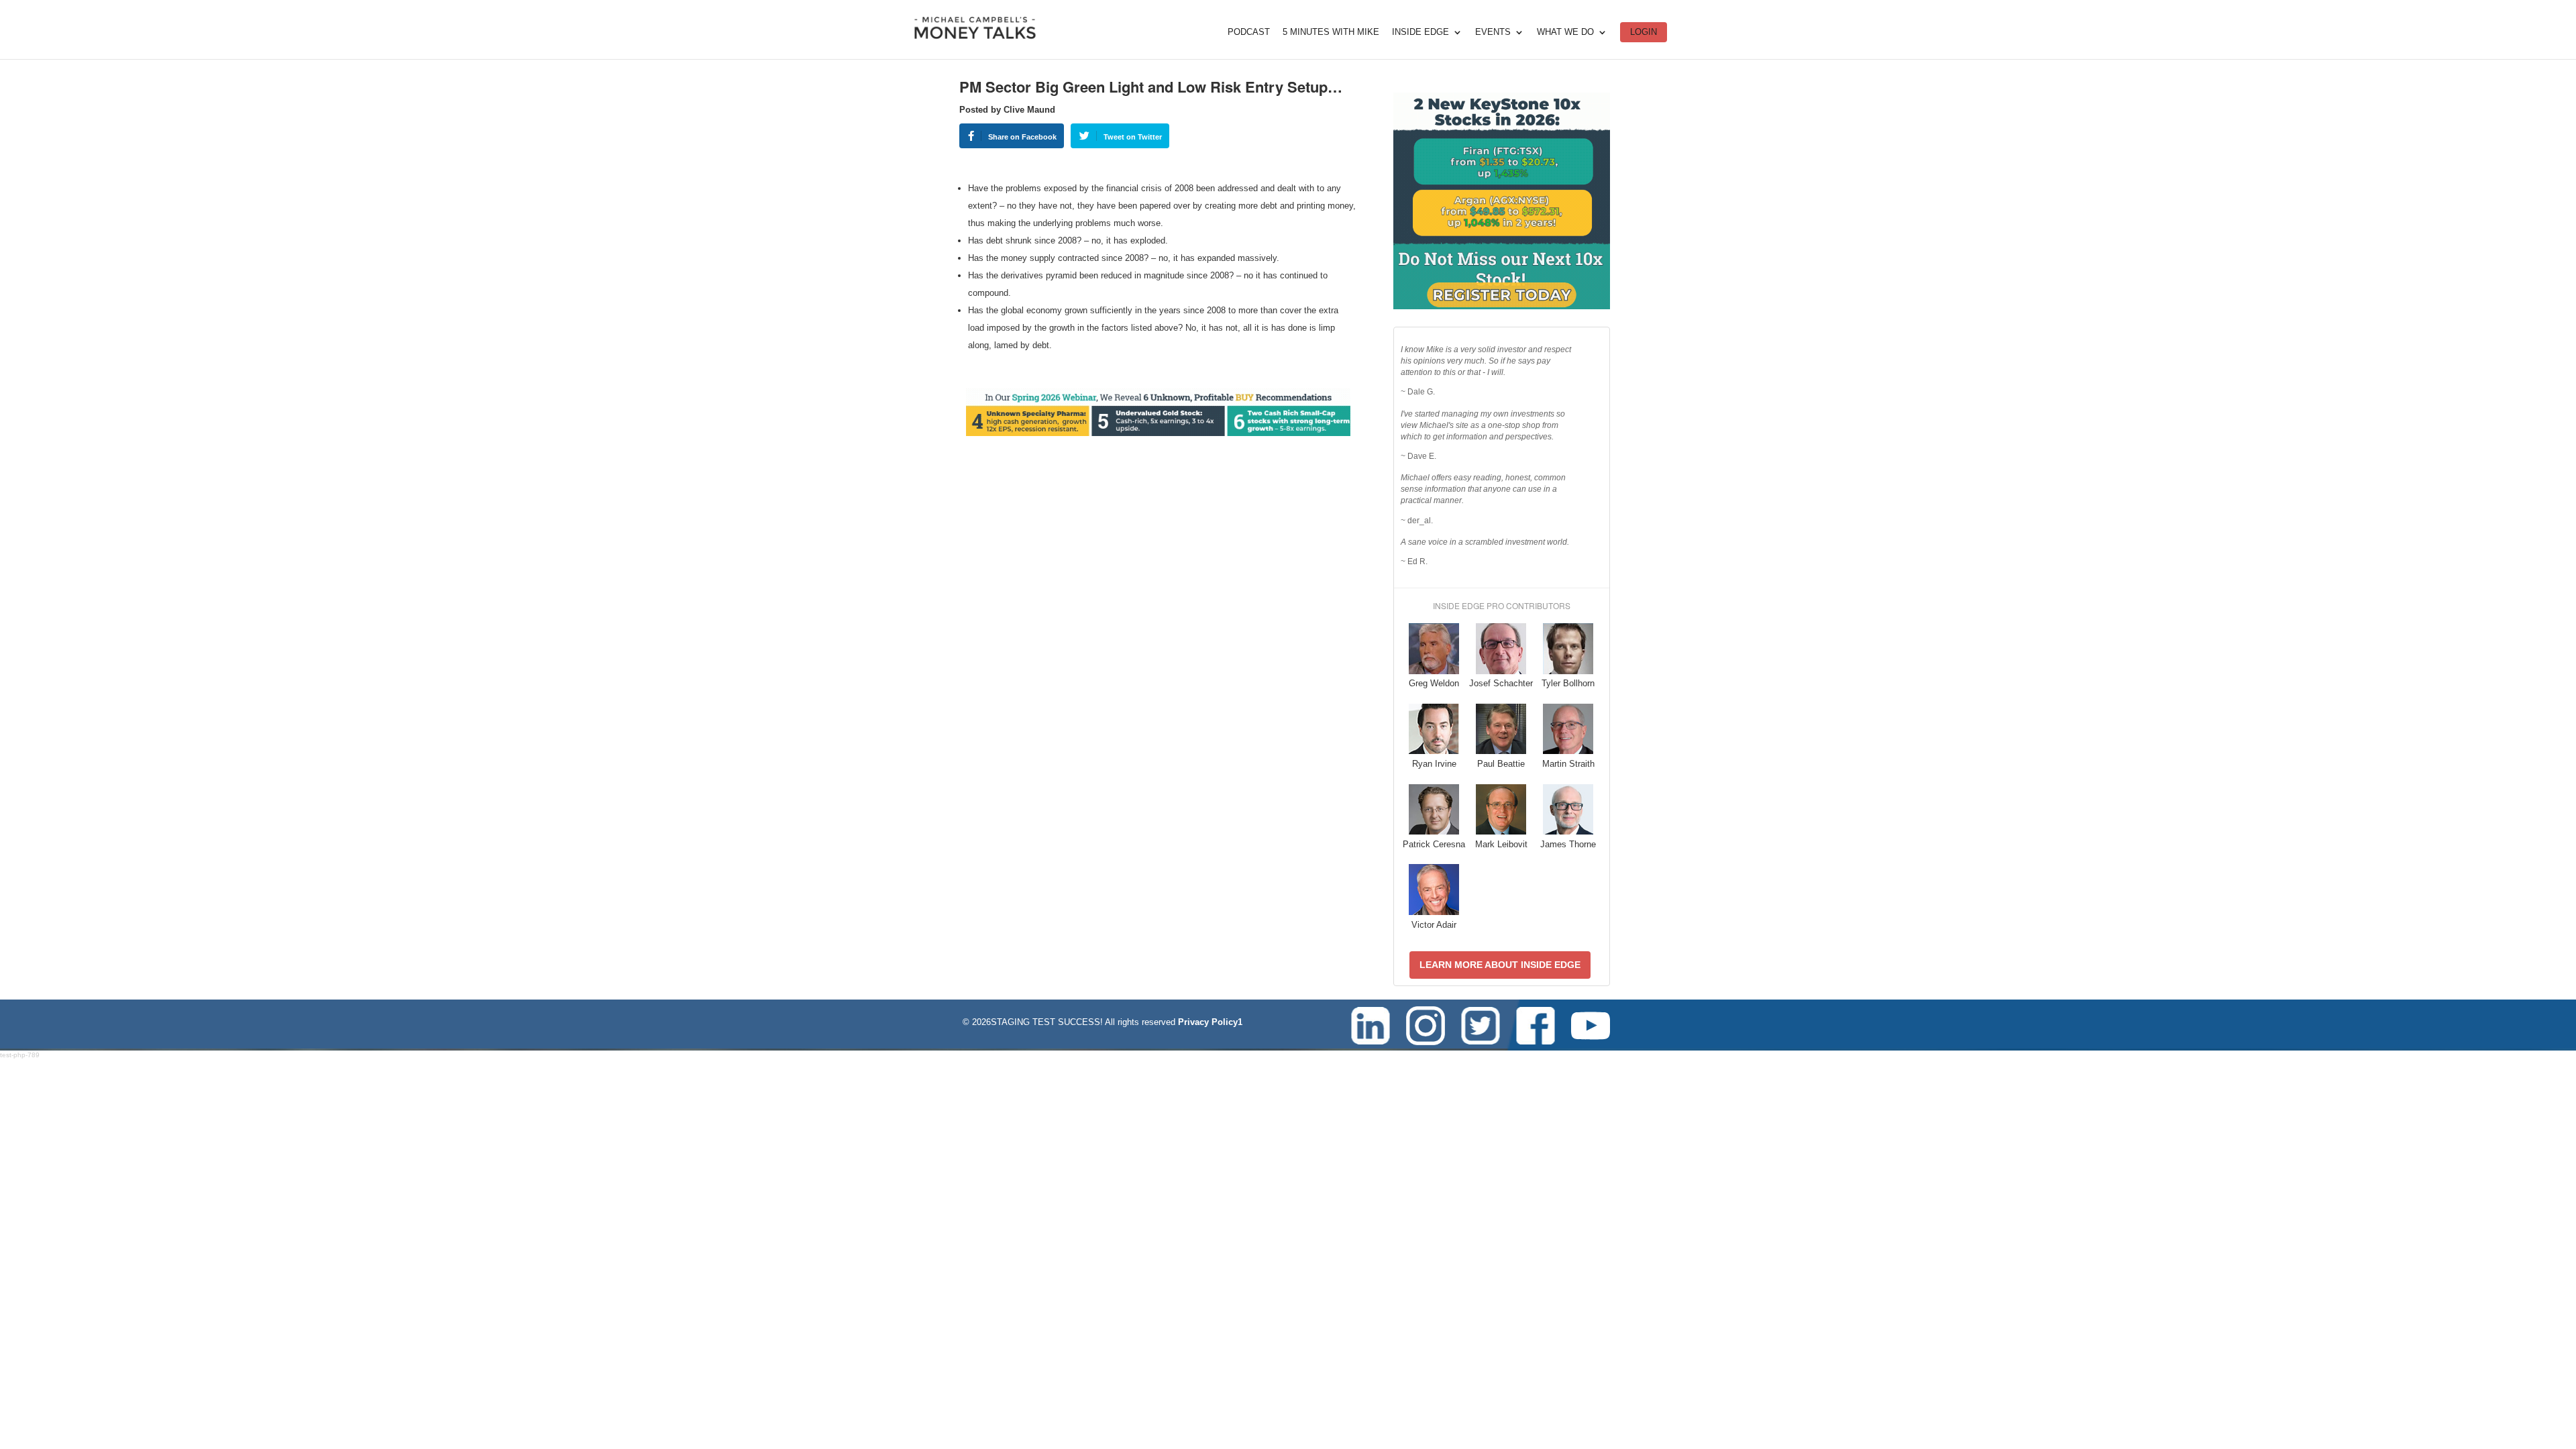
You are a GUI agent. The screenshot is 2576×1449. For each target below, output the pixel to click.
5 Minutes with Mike (1331, 32)
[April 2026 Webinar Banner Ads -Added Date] (1158, 433)
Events (1493, 32)
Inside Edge (1420, 32)
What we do (1565, 32)
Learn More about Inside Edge (1500, 965)
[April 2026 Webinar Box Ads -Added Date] (1502, 306)
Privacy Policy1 (1210, 1022)
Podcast (1249, 32)
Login (1644, 32)
